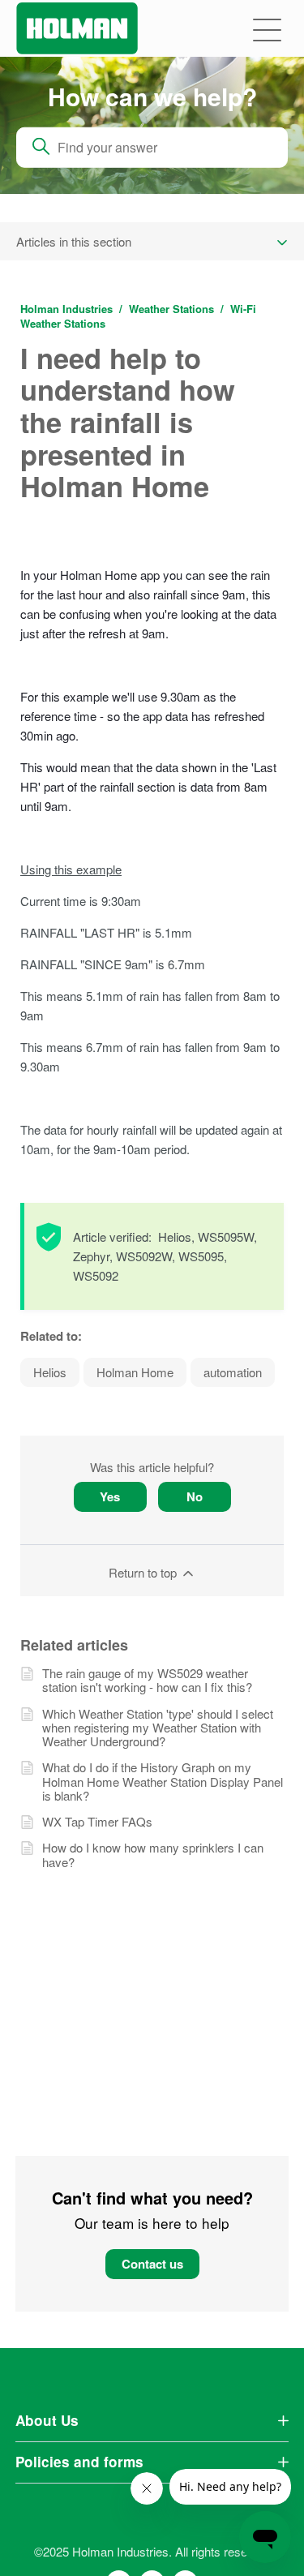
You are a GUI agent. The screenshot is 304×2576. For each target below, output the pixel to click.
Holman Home (135, 1372)
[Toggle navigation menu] (267, 29)
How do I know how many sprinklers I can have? (153, 1855)
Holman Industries (66, 309)
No (195, 1496)
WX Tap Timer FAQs (97, 1821)
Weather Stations (171, 309)
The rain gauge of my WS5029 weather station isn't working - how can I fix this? (147, 1680)
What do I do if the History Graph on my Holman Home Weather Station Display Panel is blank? (163, 1781)
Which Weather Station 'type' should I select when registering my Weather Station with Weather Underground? (158, 1728)
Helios (50, 1372)
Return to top (144, 1572)
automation (233, 1372)
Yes (110, 1496)
